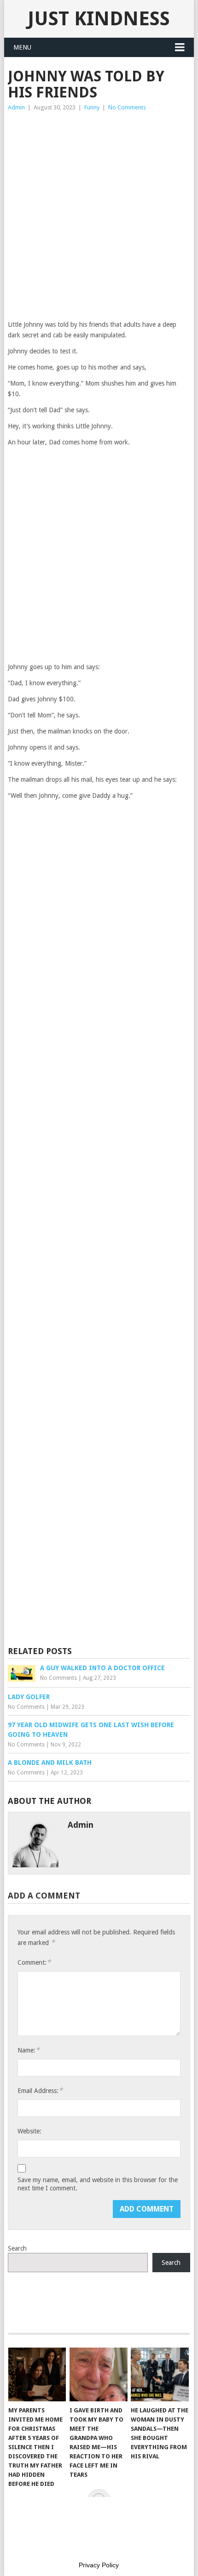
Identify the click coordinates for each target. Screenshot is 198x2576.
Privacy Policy (99, 2565)
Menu (22, 47)
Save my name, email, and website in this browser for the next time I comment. (98, 2184)
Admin (16, 107)
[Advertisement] (99, 216)
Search (17, 2248)
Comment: (34, 1962)
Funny (92, 107)
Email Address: (40, 2090)
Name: (29, 2050)
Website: (29, 2131)
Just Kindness (99, 19)
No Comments (127, 107)
